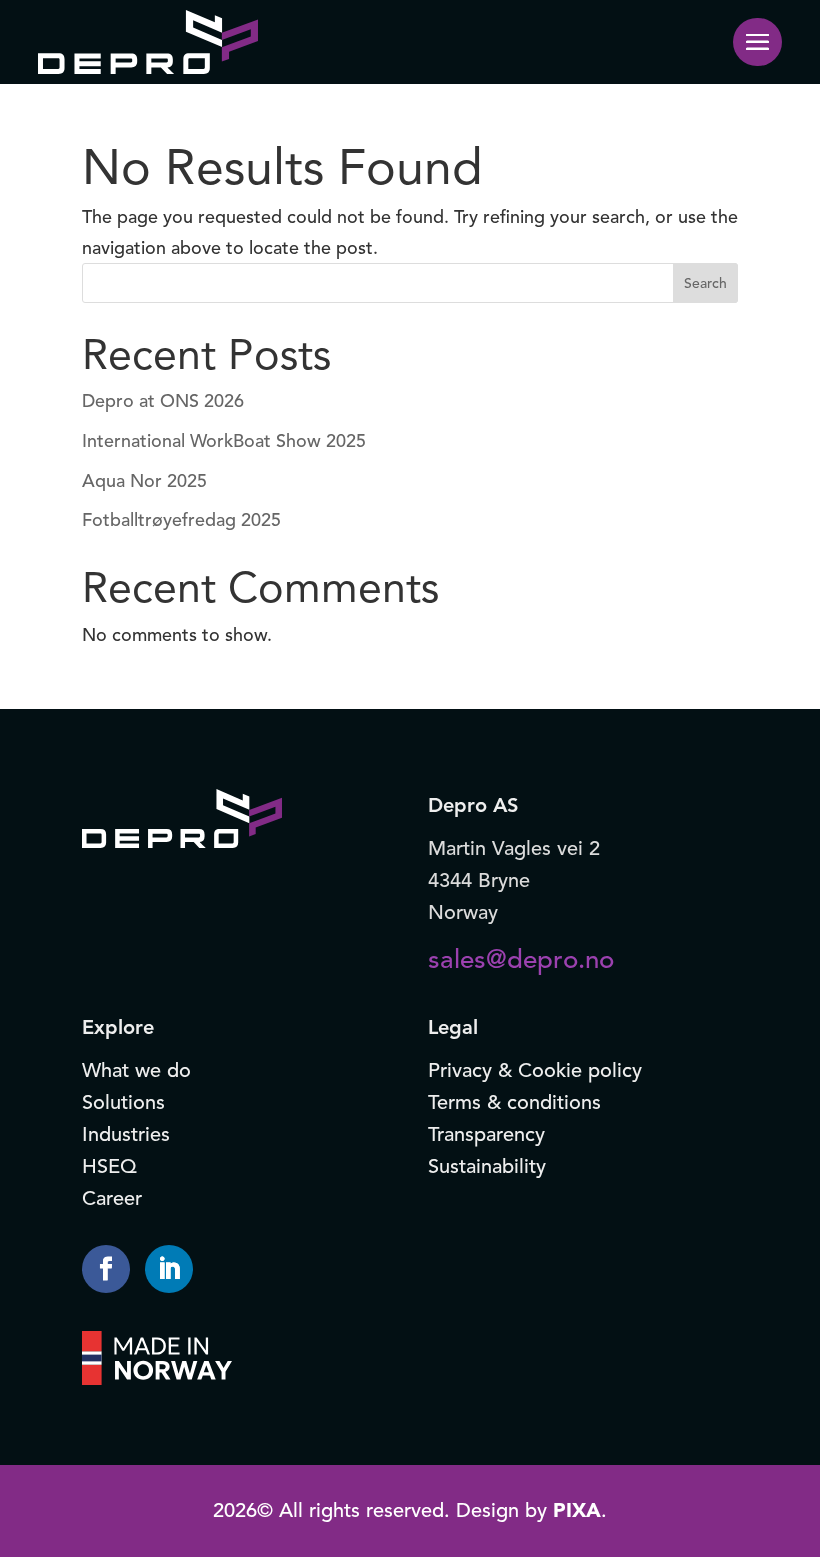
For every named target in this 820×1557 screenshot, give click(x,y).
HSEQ (109, 1166)
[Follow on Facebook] (106, 1269)
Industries (126, 1134)
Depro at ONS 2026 (163, 401)
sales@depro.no (521, 959)
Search (705, 283)
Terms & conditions (514, 1102)
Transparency (486, 1134)
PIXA (577, 1510)
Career (112, 1198)
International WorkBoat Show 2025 (224, 441)
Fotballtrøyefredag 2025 (181, 520)
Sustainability (487, 1166)
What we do (136, 1070)
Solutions (123, 1102)
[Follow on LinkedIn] (169, 1269)
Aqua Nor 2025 (144, 481)
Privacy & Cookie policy (535, 1070)
